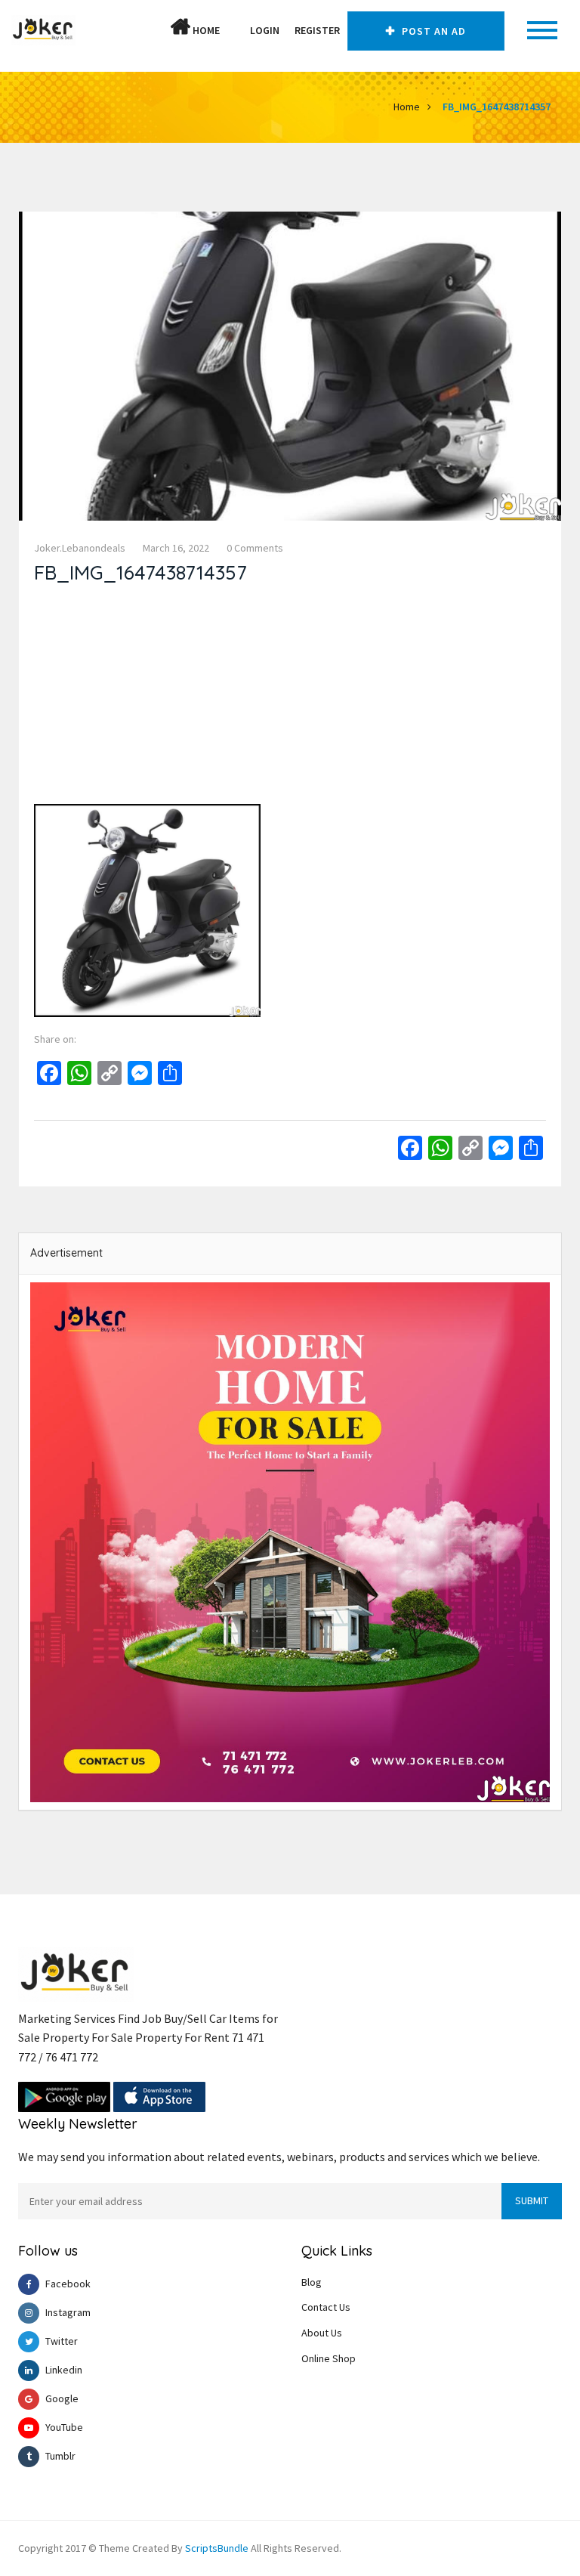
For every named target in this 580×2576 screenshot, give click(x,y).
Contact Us (326, 2307)
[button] (235, 30)
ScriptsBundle (217, 2548)
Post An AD (432, 31)
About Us (322, 2333)
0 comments (255, 548)
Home (205, 30)
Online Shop (329, 2358)
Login (265, 30)
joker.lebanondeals (80, 548)
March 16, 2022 (176, 548)
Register (317, 30)
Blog (312, 2282)
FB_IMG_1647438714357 (497, 107)
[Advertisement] (290, 698)
